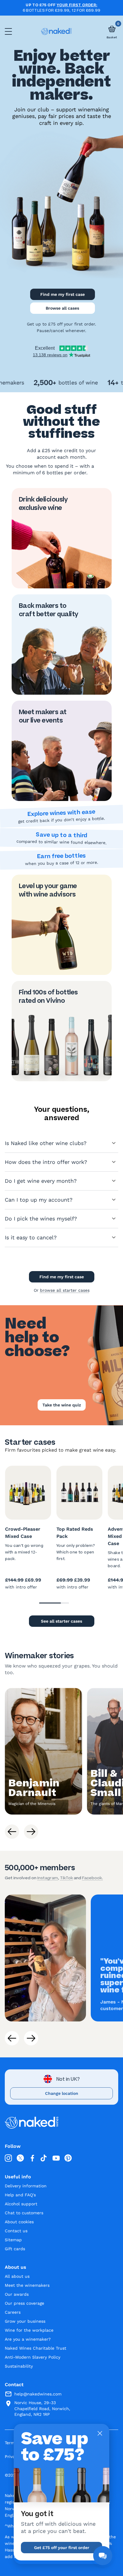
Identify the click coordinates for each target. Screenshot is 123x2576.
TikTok (66, 1878)
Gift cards (15, 2249)
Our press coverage (24, 2303)
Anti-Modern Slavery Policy (33, 2357)
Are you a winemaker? (28, 2339)
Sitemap (13, 2240)
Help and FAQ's (20, 2195)
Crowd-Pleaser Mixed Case (23, 1533)
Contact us (16, 2231)
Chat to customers (24, 2213)
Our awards (17, 2294)
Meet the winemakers (27, 2285)
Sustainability (19, 2366)
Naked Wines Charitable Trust (36, 2348)
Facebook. (93, 1878)
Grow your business (25, 2321)
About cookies (19, 2222)
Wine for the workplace (29, 2330)
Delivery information (26, 2186)
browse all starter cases (65, 1290)
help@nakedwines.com (38, 2394)
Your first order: (77, 5)
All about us (17, 2276)
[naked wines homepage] (56, 31)
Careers (13, 2312)
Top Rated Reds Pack (75, 1533)
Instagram (48, 1878)
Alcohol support (21, 2204)
